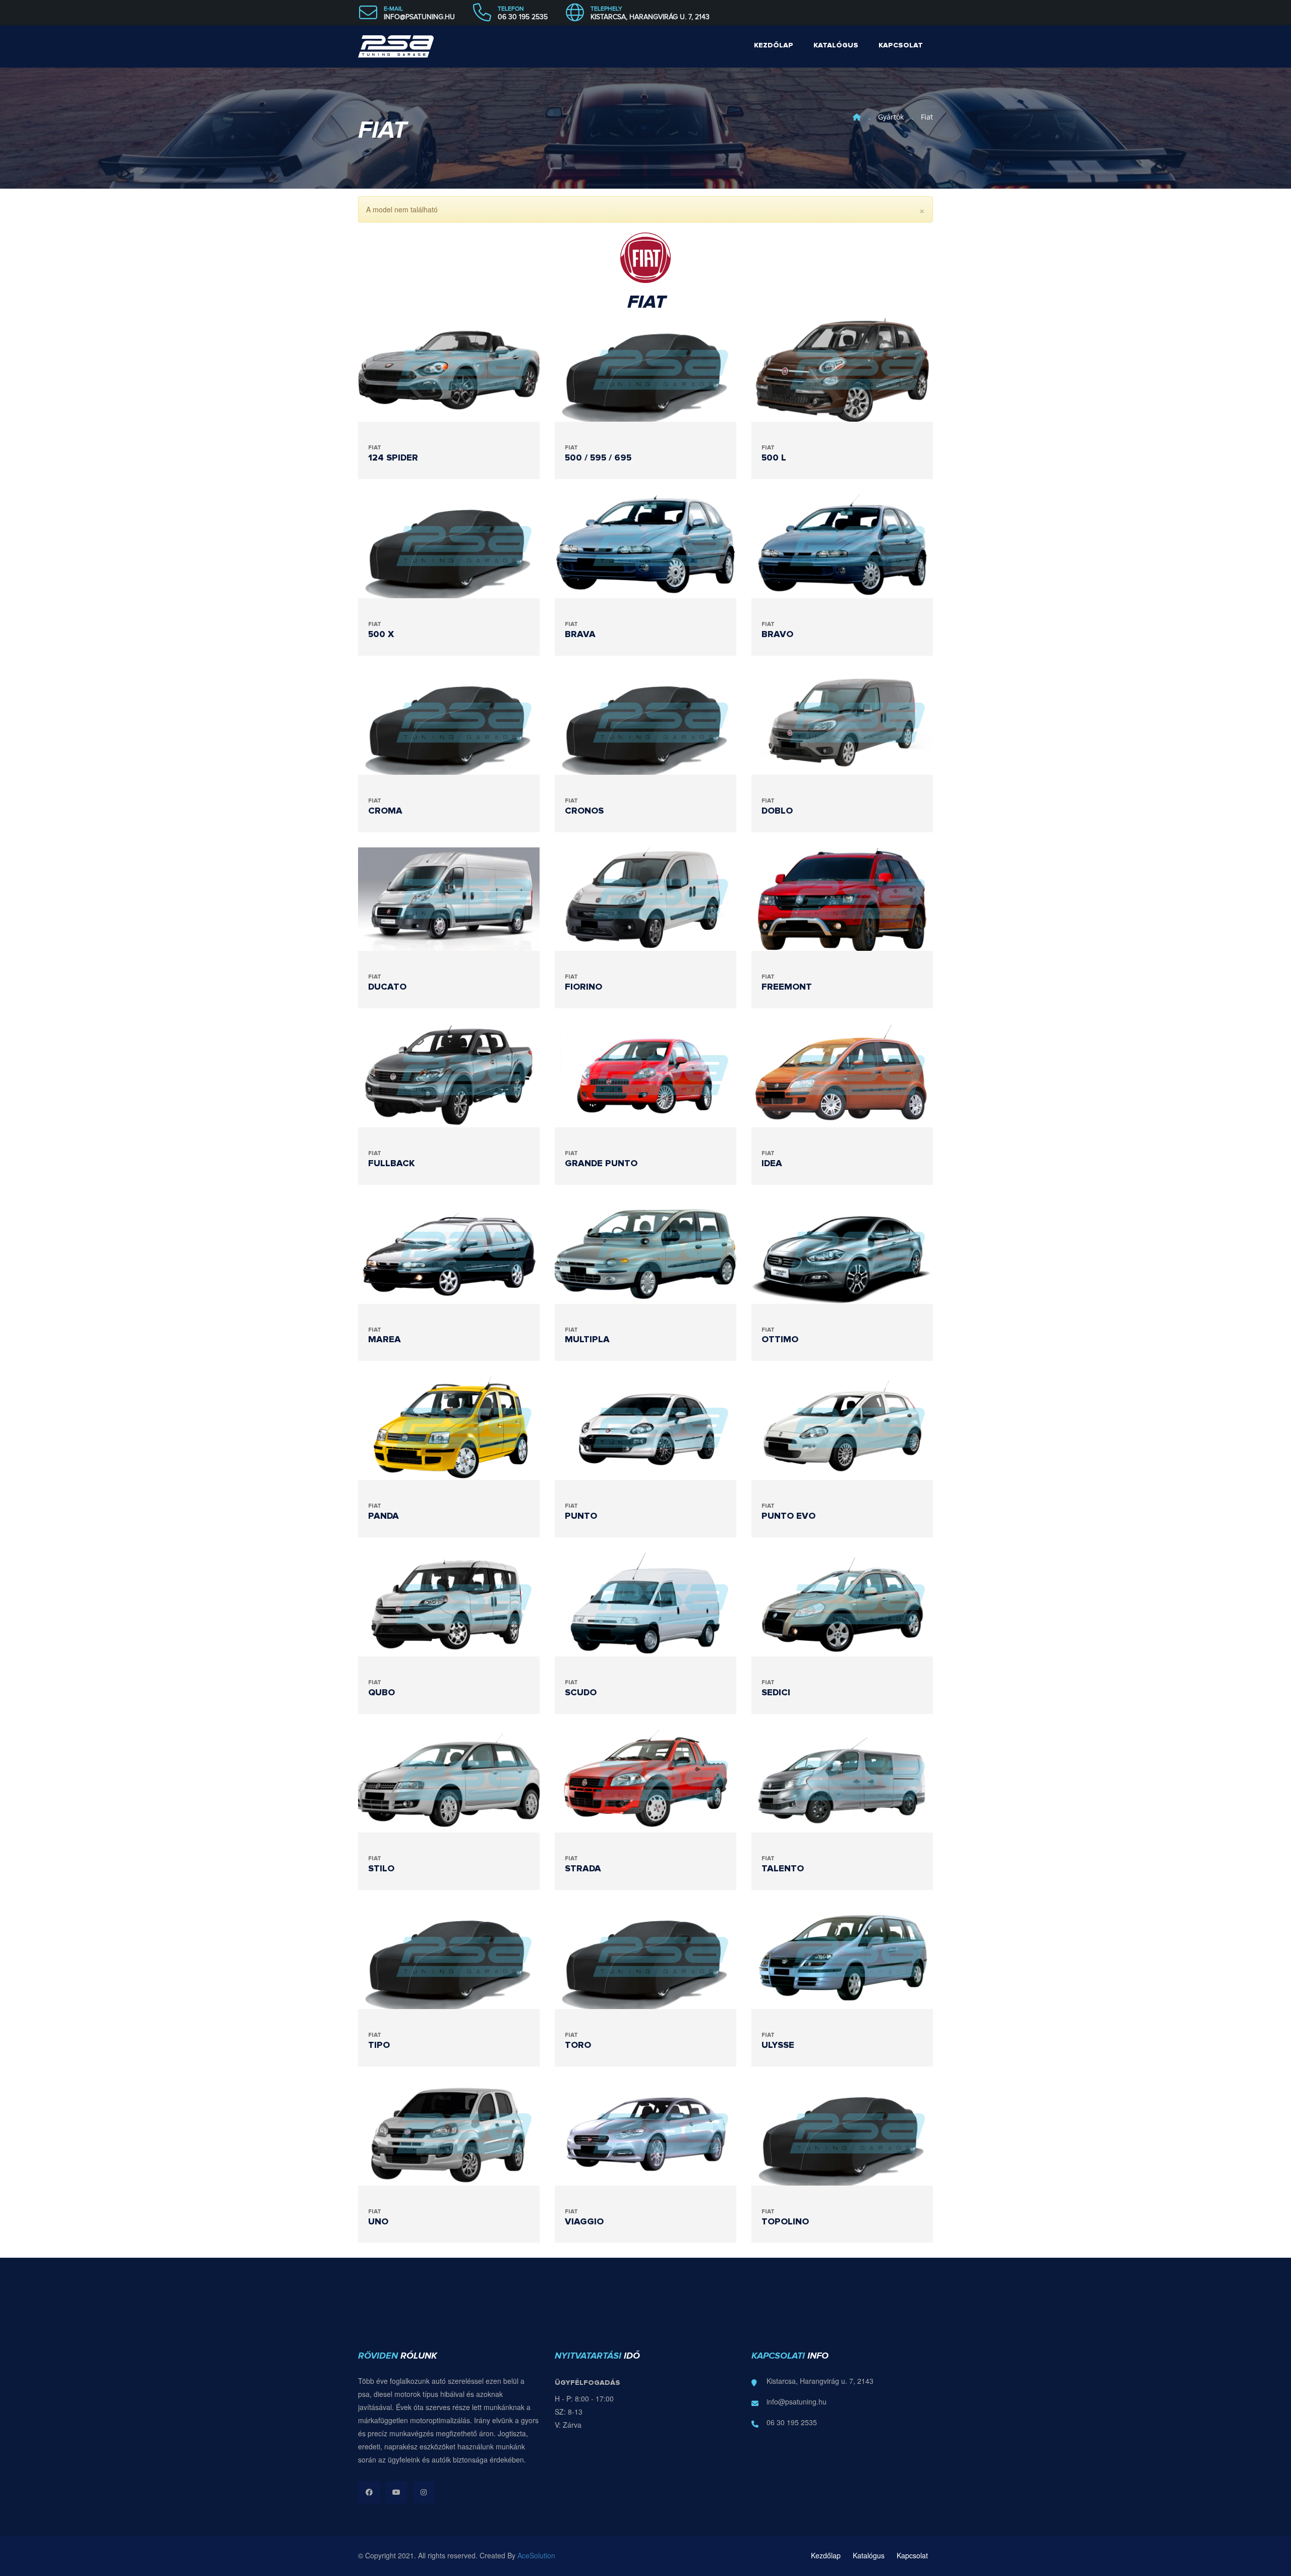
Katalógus (836, 45)
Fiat (927, 117)
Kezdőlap (774, 45)
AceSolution (536, 2555)
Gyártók (891, 117)
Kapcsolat (901, 45)
